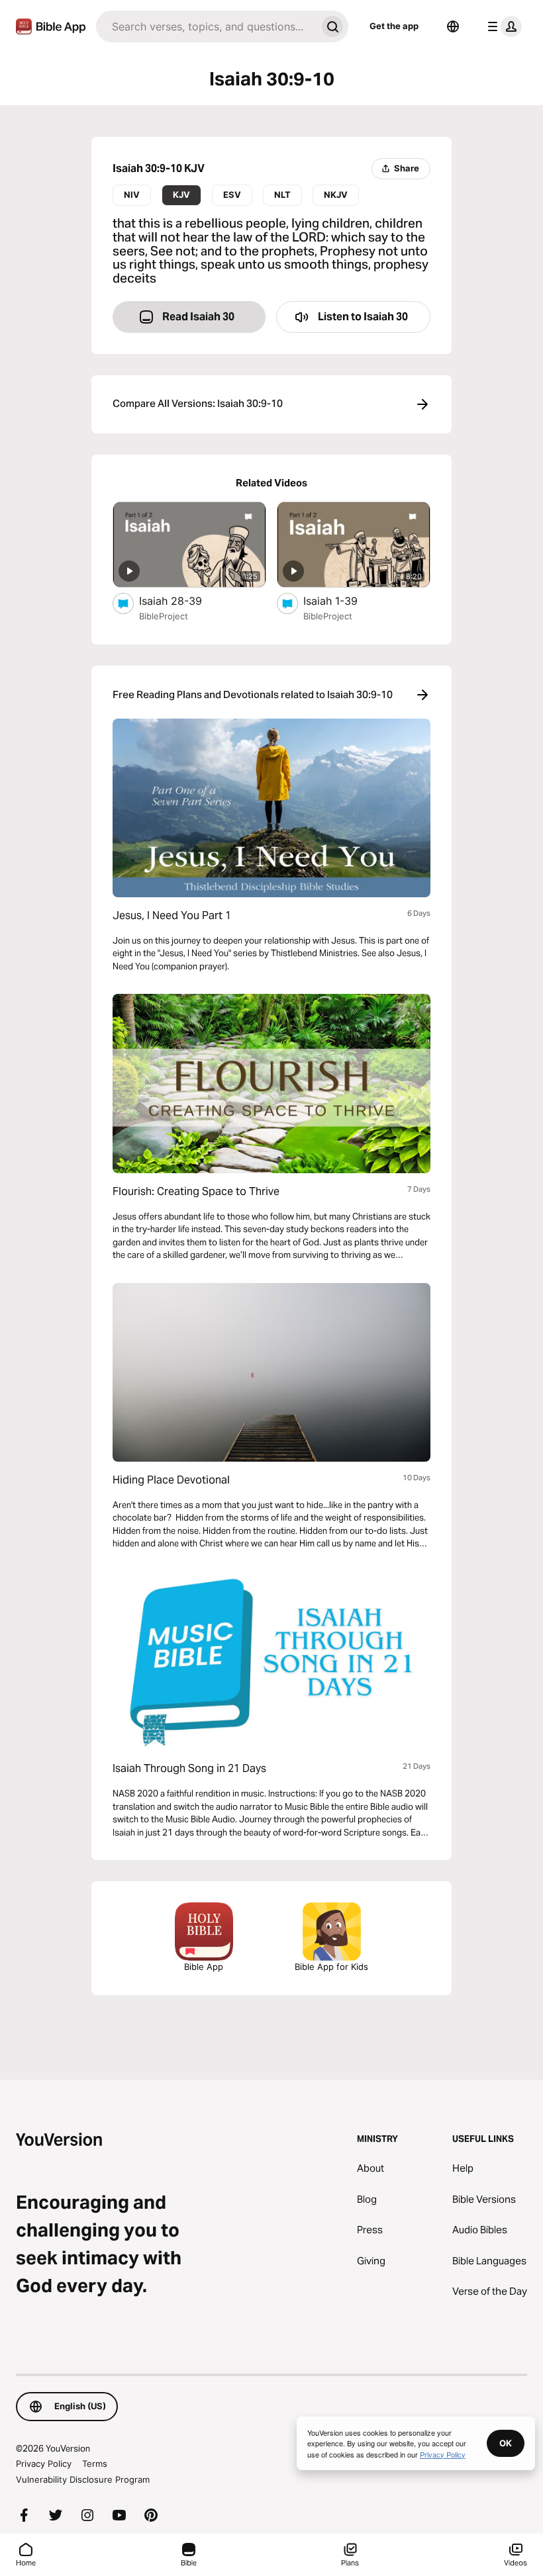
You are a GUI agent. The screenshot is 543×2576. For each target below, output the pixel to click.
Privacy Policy (44, 2464)
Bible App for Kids (331, 1967)
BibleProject (164, 616)
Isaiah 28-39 (183, 600)
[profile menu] (502, 26)
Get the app (394, 26)
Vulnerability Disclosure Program (83, 2479)
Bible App (204, 1967)
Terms (95, 2464)
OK (506, 2443)
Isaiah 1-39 (344, 600)
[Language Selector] (453, 26)
